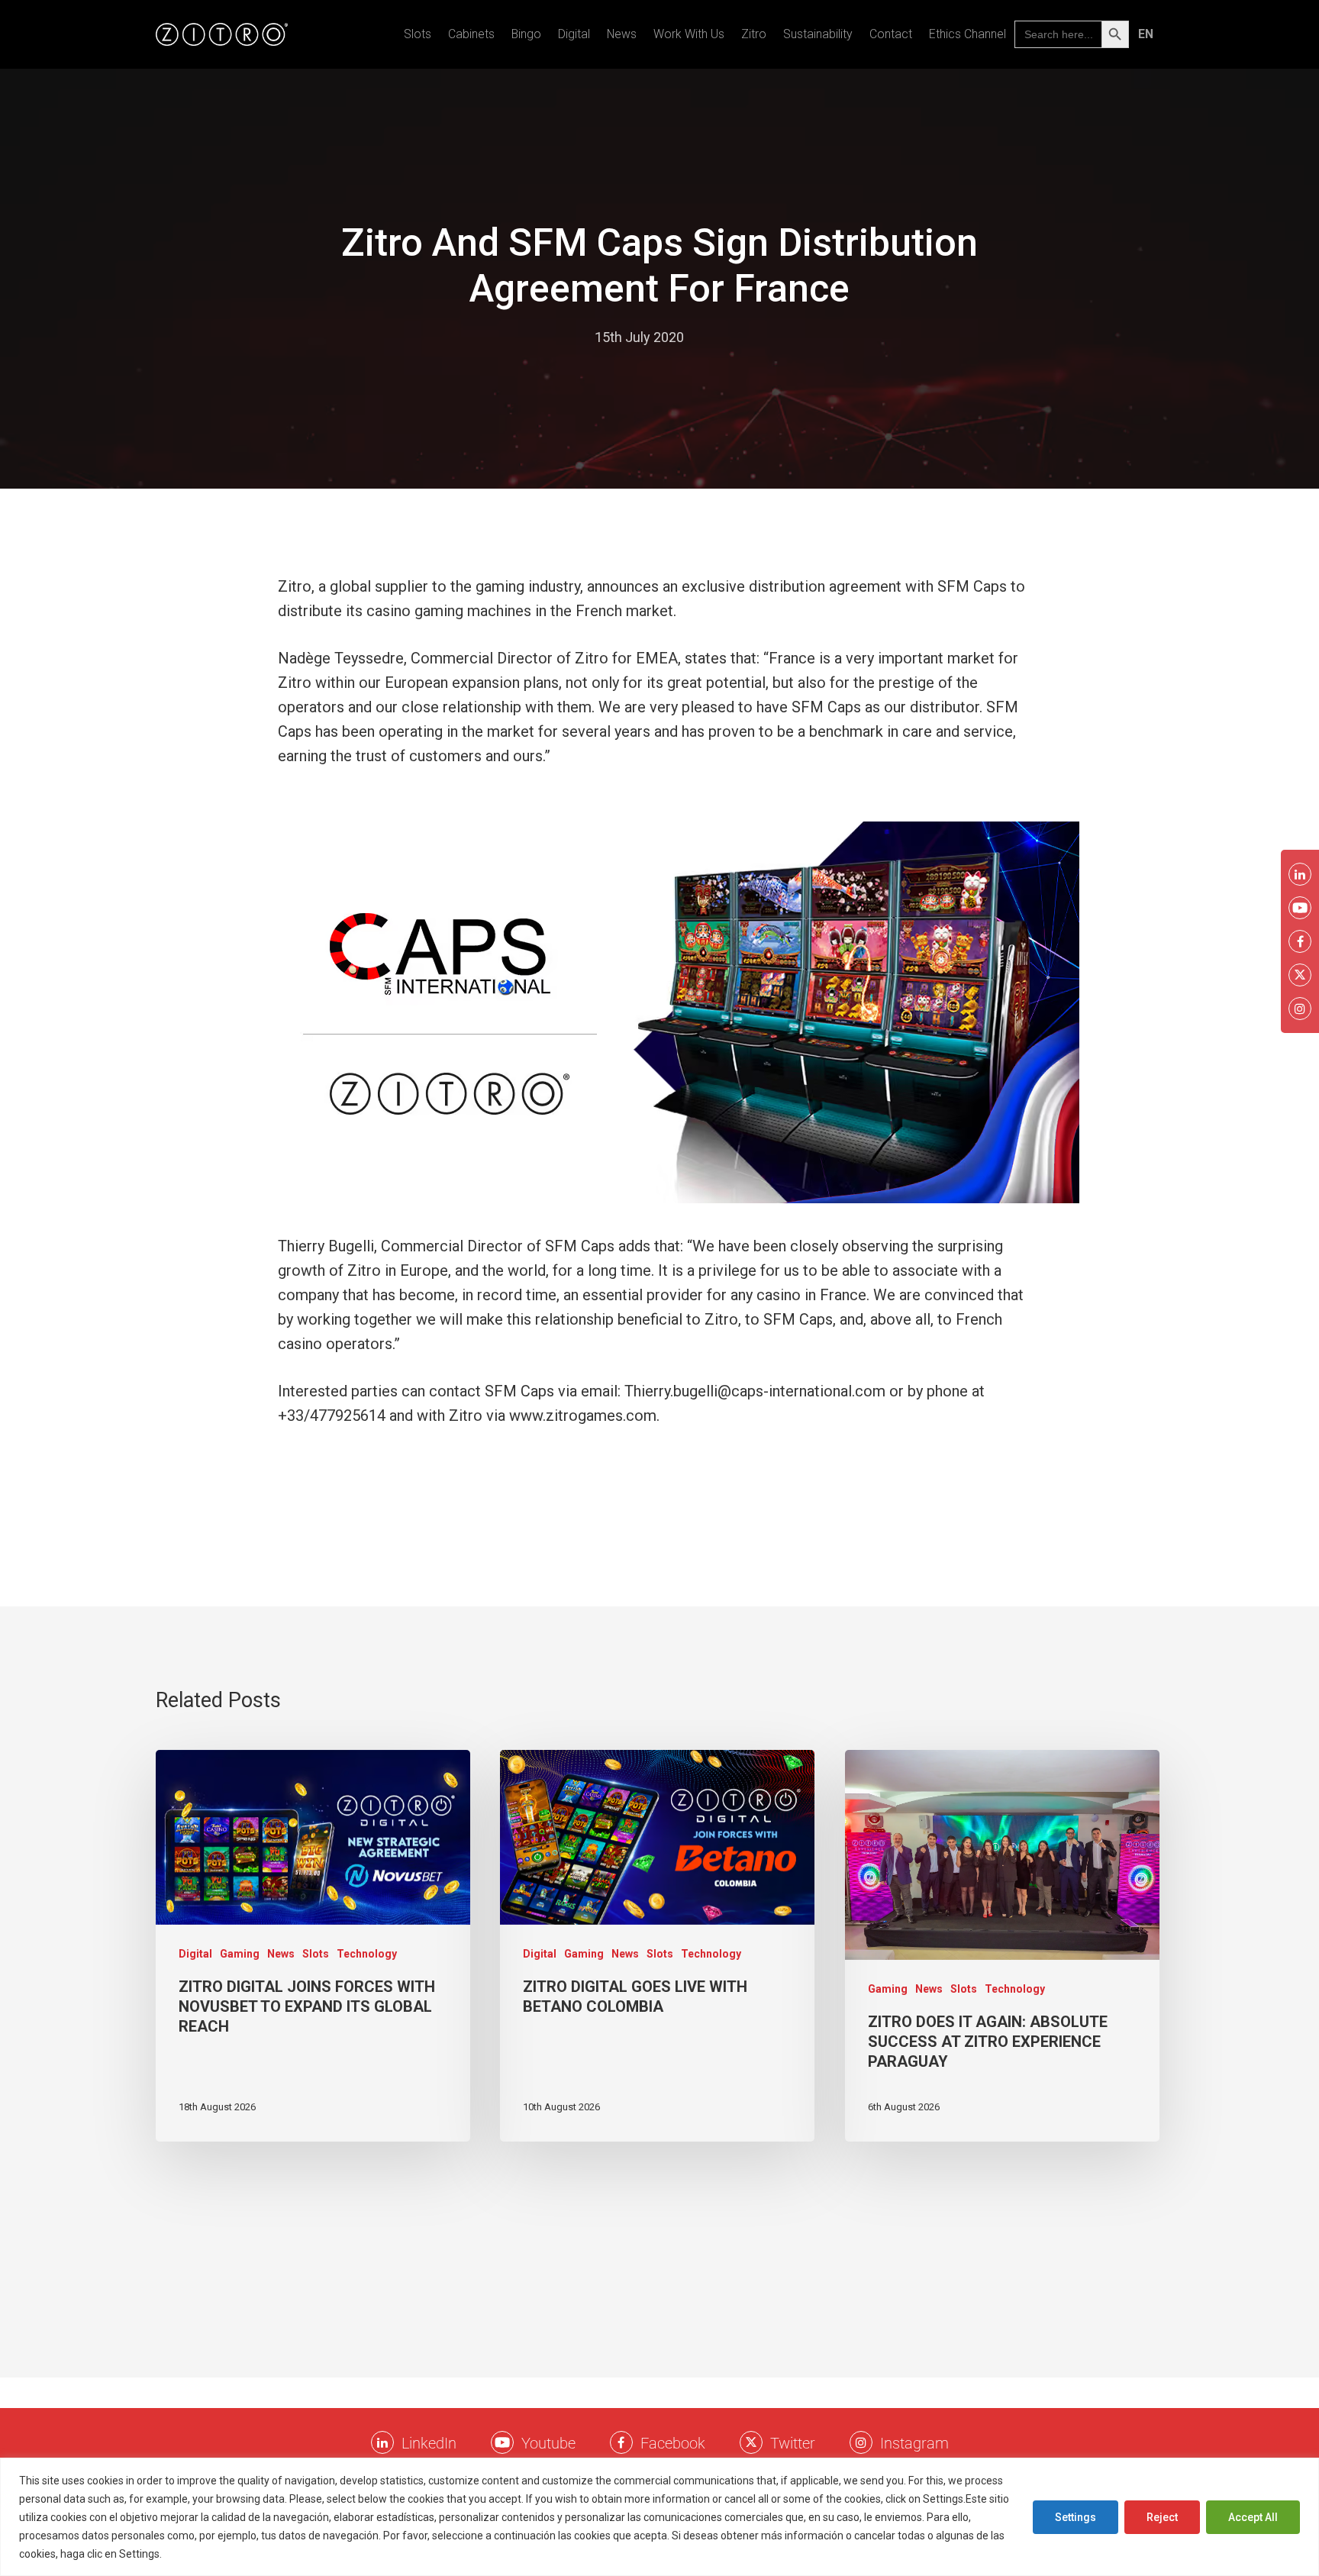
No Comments (744, 337)
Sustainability (818, 34)
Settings (1076, 2517)
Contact (891, 34)
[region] (659, 2517)
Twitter (793, 2443)
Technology (367, 1954)
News (622, 34)
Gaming (240, 1954)
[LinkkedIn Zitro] (382, 2442)
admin (561, 337)
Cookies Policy (202, 2554)
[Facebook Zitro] (621, 2442)
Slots (418, 34)
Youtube (548, 2443)
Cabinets (471, 34)
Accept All (1253, 2517)
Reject (1162, 2517)
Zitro (754, 34)
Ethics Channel (967, 34)
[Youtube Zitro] (502, 2442)
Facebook (673, 2443)
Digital (574, 34)
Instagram (914, 2443)
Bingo (526, 34)
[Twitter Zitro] (751, 2442)
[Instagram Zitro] (861, 2442)
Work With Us (689, 34)
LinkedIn (429, 2443)
